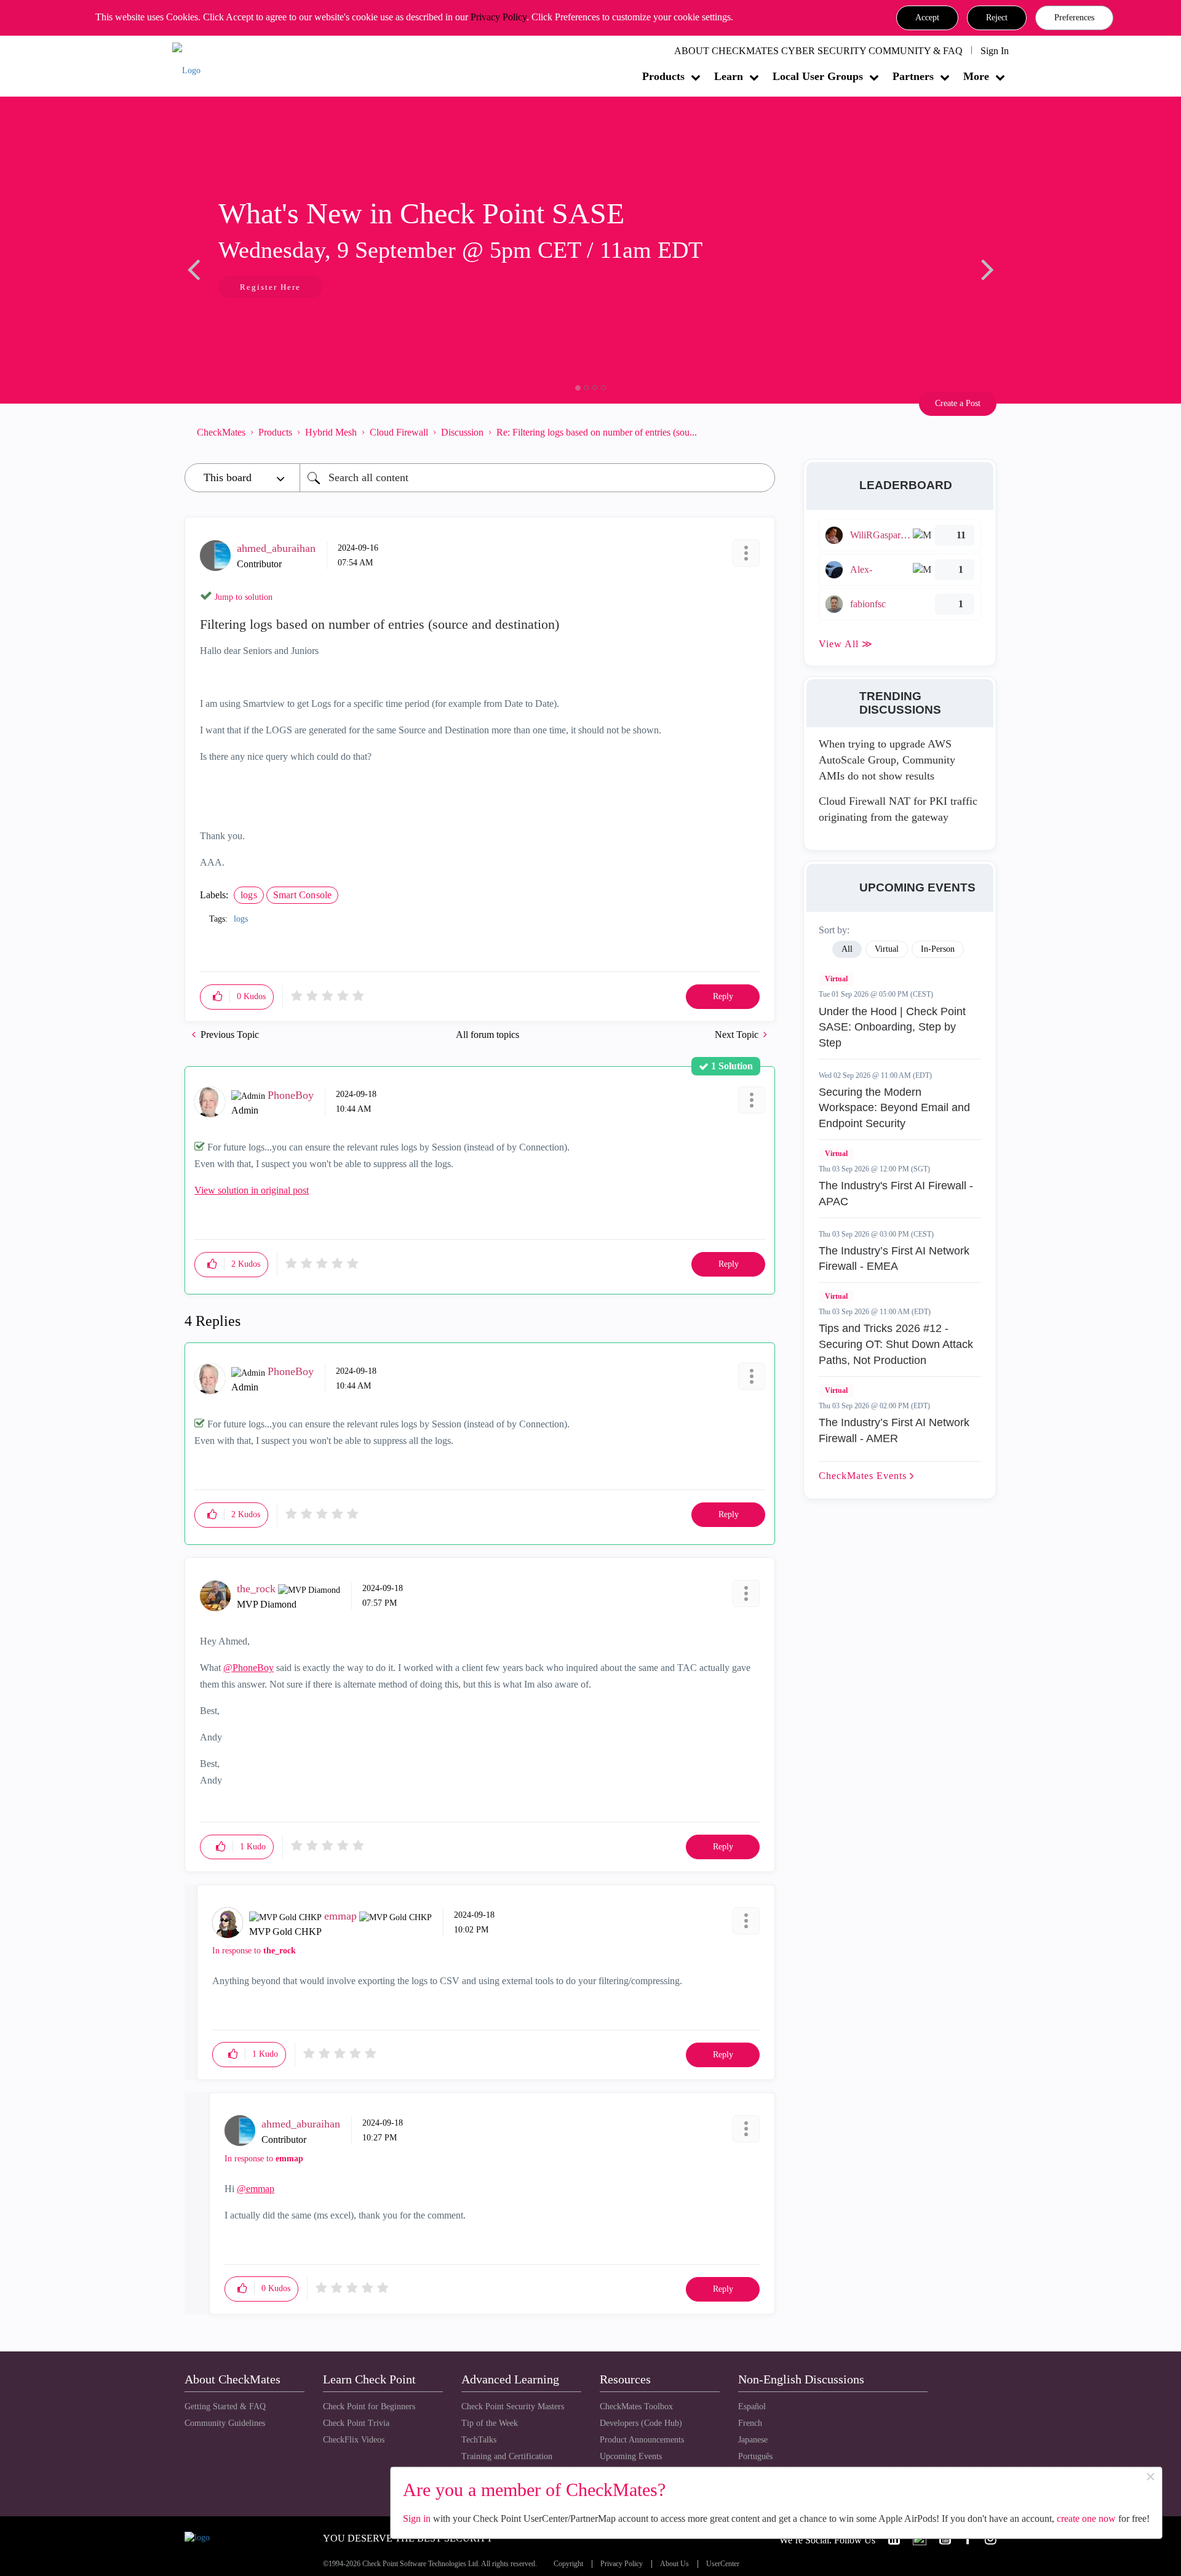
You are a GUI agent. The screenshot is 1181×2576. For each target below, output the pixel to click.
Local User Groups (818, 76)
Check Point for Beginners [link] (369, 2407)
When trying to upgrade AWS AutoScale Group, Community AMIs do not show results (887, 760)
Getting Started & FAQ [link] (225, 2407)
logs (249, 895)
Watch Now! (266, 288)
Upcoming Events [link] (631, 2456)
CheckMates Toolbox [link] (636, 2407)
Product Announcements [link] (642, 2440)
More (976, 76)
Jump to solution (244, 597)
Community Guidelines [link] (225, 2423)
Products (663, 76)
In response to (254, 1951)
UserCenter (723, 2564)
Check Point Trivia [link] (356, 2423)
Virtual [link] (887, 949)
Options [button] (760, 432)
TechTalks (479, 2440)
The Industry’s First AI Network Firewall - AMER (894, 1430)
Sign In (995, 51)
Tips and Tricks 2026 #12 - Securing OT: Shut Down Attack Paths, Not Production (896, 1344)
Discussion (462, 432)
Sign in (417, 2518)
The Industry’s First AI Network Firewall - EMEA (894, 1259)
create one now (1086, 2518)
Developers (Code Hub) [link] (641, 2423)
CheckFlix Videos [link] (354, 2440)
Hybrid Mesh (331, 432)
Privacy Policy (499, 17)
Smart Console (303, 895)
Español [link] (752, 2407)
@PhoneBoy (249, 1668)
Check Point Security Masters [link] (513, 2407)
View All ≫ (846, 644)
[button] (927, 18)
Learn (729, 76)
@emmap (256, 2189)
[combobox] (537, 478)
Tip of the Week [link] (490, 2423)
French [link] (750, 2423)
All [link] (847, 949)
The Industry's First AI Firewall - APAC (896, 1194)
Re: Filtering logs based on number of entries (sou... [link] (597, 432)
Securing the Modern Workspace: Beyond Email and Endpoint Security (894, 1108)
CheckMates (221, 432)
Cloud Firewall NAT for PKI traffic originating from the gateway (898, 809)
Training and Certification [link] (507, 2456)
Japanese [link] (753, 2440)
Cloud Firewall (399, 432)
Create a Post (958, 403)
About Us (674, 2564)
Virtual (836, 979)
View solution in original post (252, 1190)
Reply (723, 996)
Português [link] (755, 2456)
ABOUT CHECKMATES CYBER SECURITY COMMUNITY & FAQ (818, 51)
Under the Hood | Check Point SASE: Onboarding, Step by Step (892, 1027)
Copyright (568, 2564)
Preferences (1074, 18)
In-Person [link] (938, 949)
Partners (913, 76)
